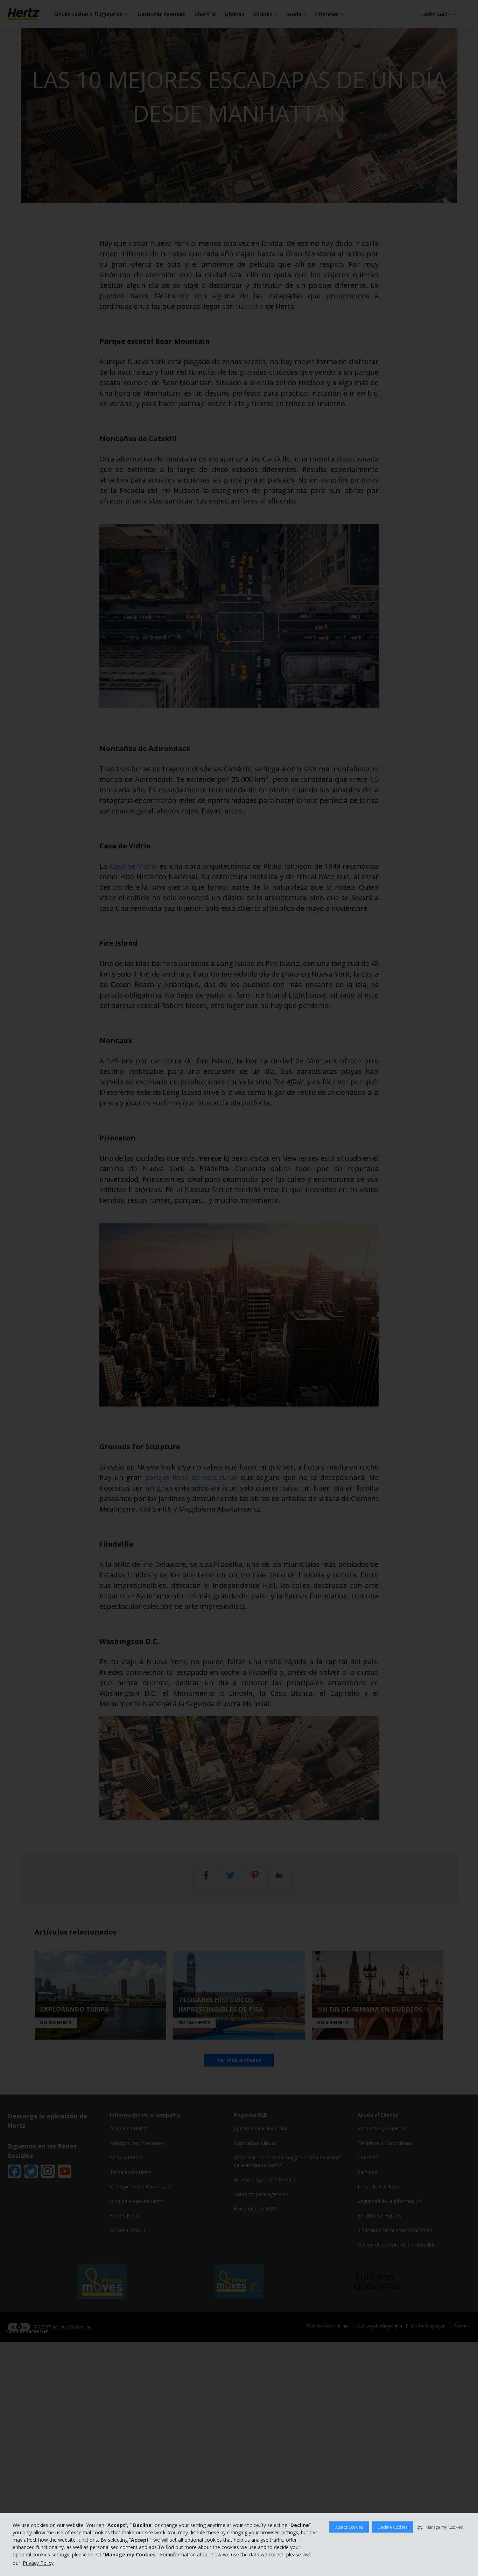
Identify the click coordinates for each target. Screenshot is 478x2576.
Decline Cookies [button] (392, 2527)
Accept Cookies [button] (349, 2527)
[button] (440, 2527)
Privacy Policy (38, 2563)
